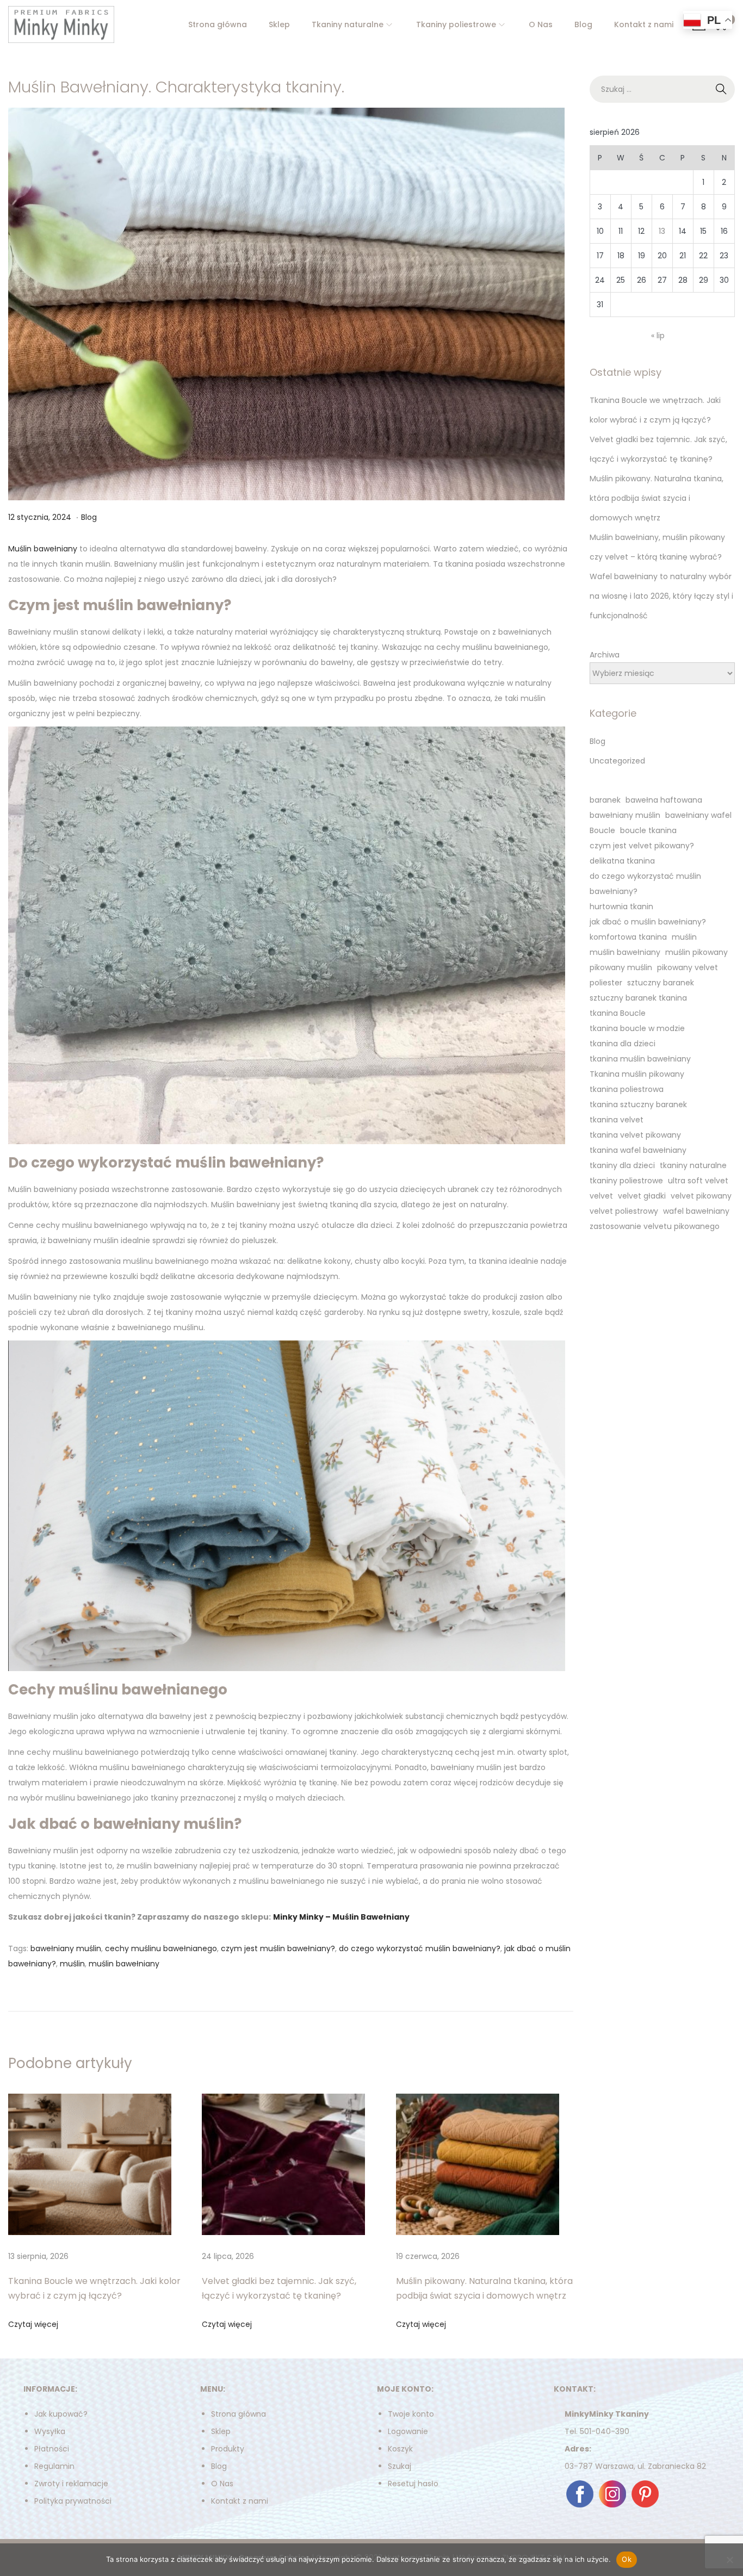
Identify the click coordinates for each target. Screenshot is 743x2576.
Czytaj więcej (33, 2324)
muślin (72, 1964)
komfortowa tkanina (628, 937)
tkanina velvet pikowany (635, 1135)
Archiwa (605, 655)
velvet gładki (642, 1196)
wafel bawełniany (696, 1211)
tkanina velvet (617, 1120)
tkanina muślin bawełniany (640, 1059)
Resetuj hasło (413, 2484)
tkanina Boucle (618, 1013)
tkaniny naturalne (693, 1165)
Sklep (221, 2431)
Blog (89, 517)
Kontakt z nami (240, 2501)
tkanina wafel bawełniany (638, 1150)
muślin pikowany (696, 952)
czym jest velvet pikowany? (642, 846)
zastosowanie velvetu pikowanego (655, 1226)
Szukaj (400, 2466)
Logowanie (408, 2431)
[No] (729, 2560)
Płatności (52, 2449)
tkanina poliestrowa (627, 1089)
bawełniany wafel (698, 815)
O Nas (222, 2484)
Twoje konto (411, 2414)
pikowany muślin (621, 967)
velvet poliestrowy (624, 1211)
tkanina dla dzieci (623, 1044)
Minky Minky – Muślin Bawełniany (341, 1917)
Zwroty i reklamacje (71, 2484)
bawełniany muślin (66, 1948)
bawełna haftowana (664, 800)
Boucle (602, 830)
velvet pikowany (701, 1196)
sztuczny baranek (661, 983)
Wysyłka (50, 2431)
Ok (627, 2559)
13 (662, 231)
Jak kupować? (61, 2414)
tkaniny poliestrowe (626, 1181)
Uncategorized (617, 761)
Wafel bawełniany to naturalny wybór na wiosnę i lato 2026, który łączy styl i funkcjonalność (661, 596)
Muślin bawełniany (43, 549)
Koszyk (400, 2449)
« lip (658, 336)
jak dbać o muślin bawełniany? (648, 922)
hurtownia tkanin (621, 907)
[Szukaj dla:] (662, 89)
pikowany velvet (688, 967)
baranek (605, 800)
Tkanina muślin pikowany (637, 1074)
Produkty (228, 2449)
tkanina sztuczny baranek (638, 1104)
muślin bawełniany (124, 1964)
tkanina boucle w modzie (637, 1028)
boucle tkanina (648, 830)
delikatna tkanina (622, 861)
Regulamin (54, 2466)
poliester (606, 983)
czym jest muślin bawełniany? (278, 1948)
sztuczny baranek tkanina (638, 998)
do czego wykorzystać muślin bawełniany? (420, 1948)
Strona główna (239, 2414)
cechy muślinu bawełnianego (161, 1948)
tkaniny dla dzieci (622, 1165)
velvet (601, 1196)
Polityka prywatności (73, 2501)
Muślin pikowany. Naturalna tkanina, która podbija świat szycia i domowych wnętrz (657, 498)
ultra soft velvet (698, 1181)
